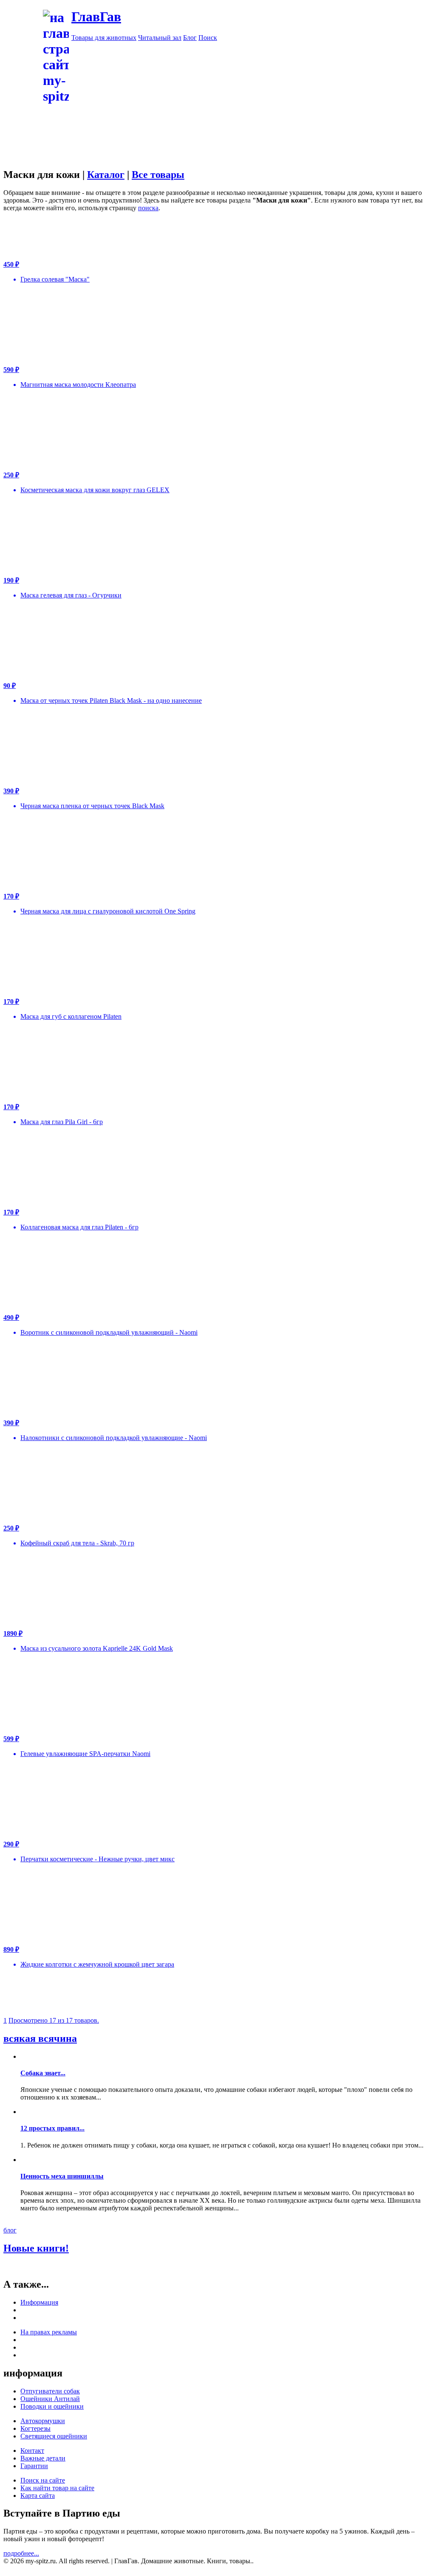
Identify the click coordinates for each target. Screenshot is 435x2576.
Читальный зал (160, 38)
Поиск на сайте (43, 2480)
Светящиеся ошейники (54, 2436)
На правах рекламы (49, 2332)
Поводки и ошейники (52, 2406)
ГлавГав (96, 17)
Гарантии (34, 2466)
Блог (190, 38)
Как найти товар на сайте (57, 2488)
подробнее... (21, 2553)
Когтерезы (35, 2428)
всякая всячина (40, 2038)
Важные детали (43, 2458)
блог (10, 2230)
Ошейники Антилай (50, 2399)
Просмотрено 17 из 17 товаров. (54, 2020)
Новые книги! (36, 2248)
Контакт (32, 2451)
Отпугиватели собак (50, 2391)
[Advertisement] (217, 164)
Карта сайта (38, 2496)
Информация (39, 2302)
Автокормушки (43, 2421)
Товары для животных (104, 38)
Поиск (208, 38)
